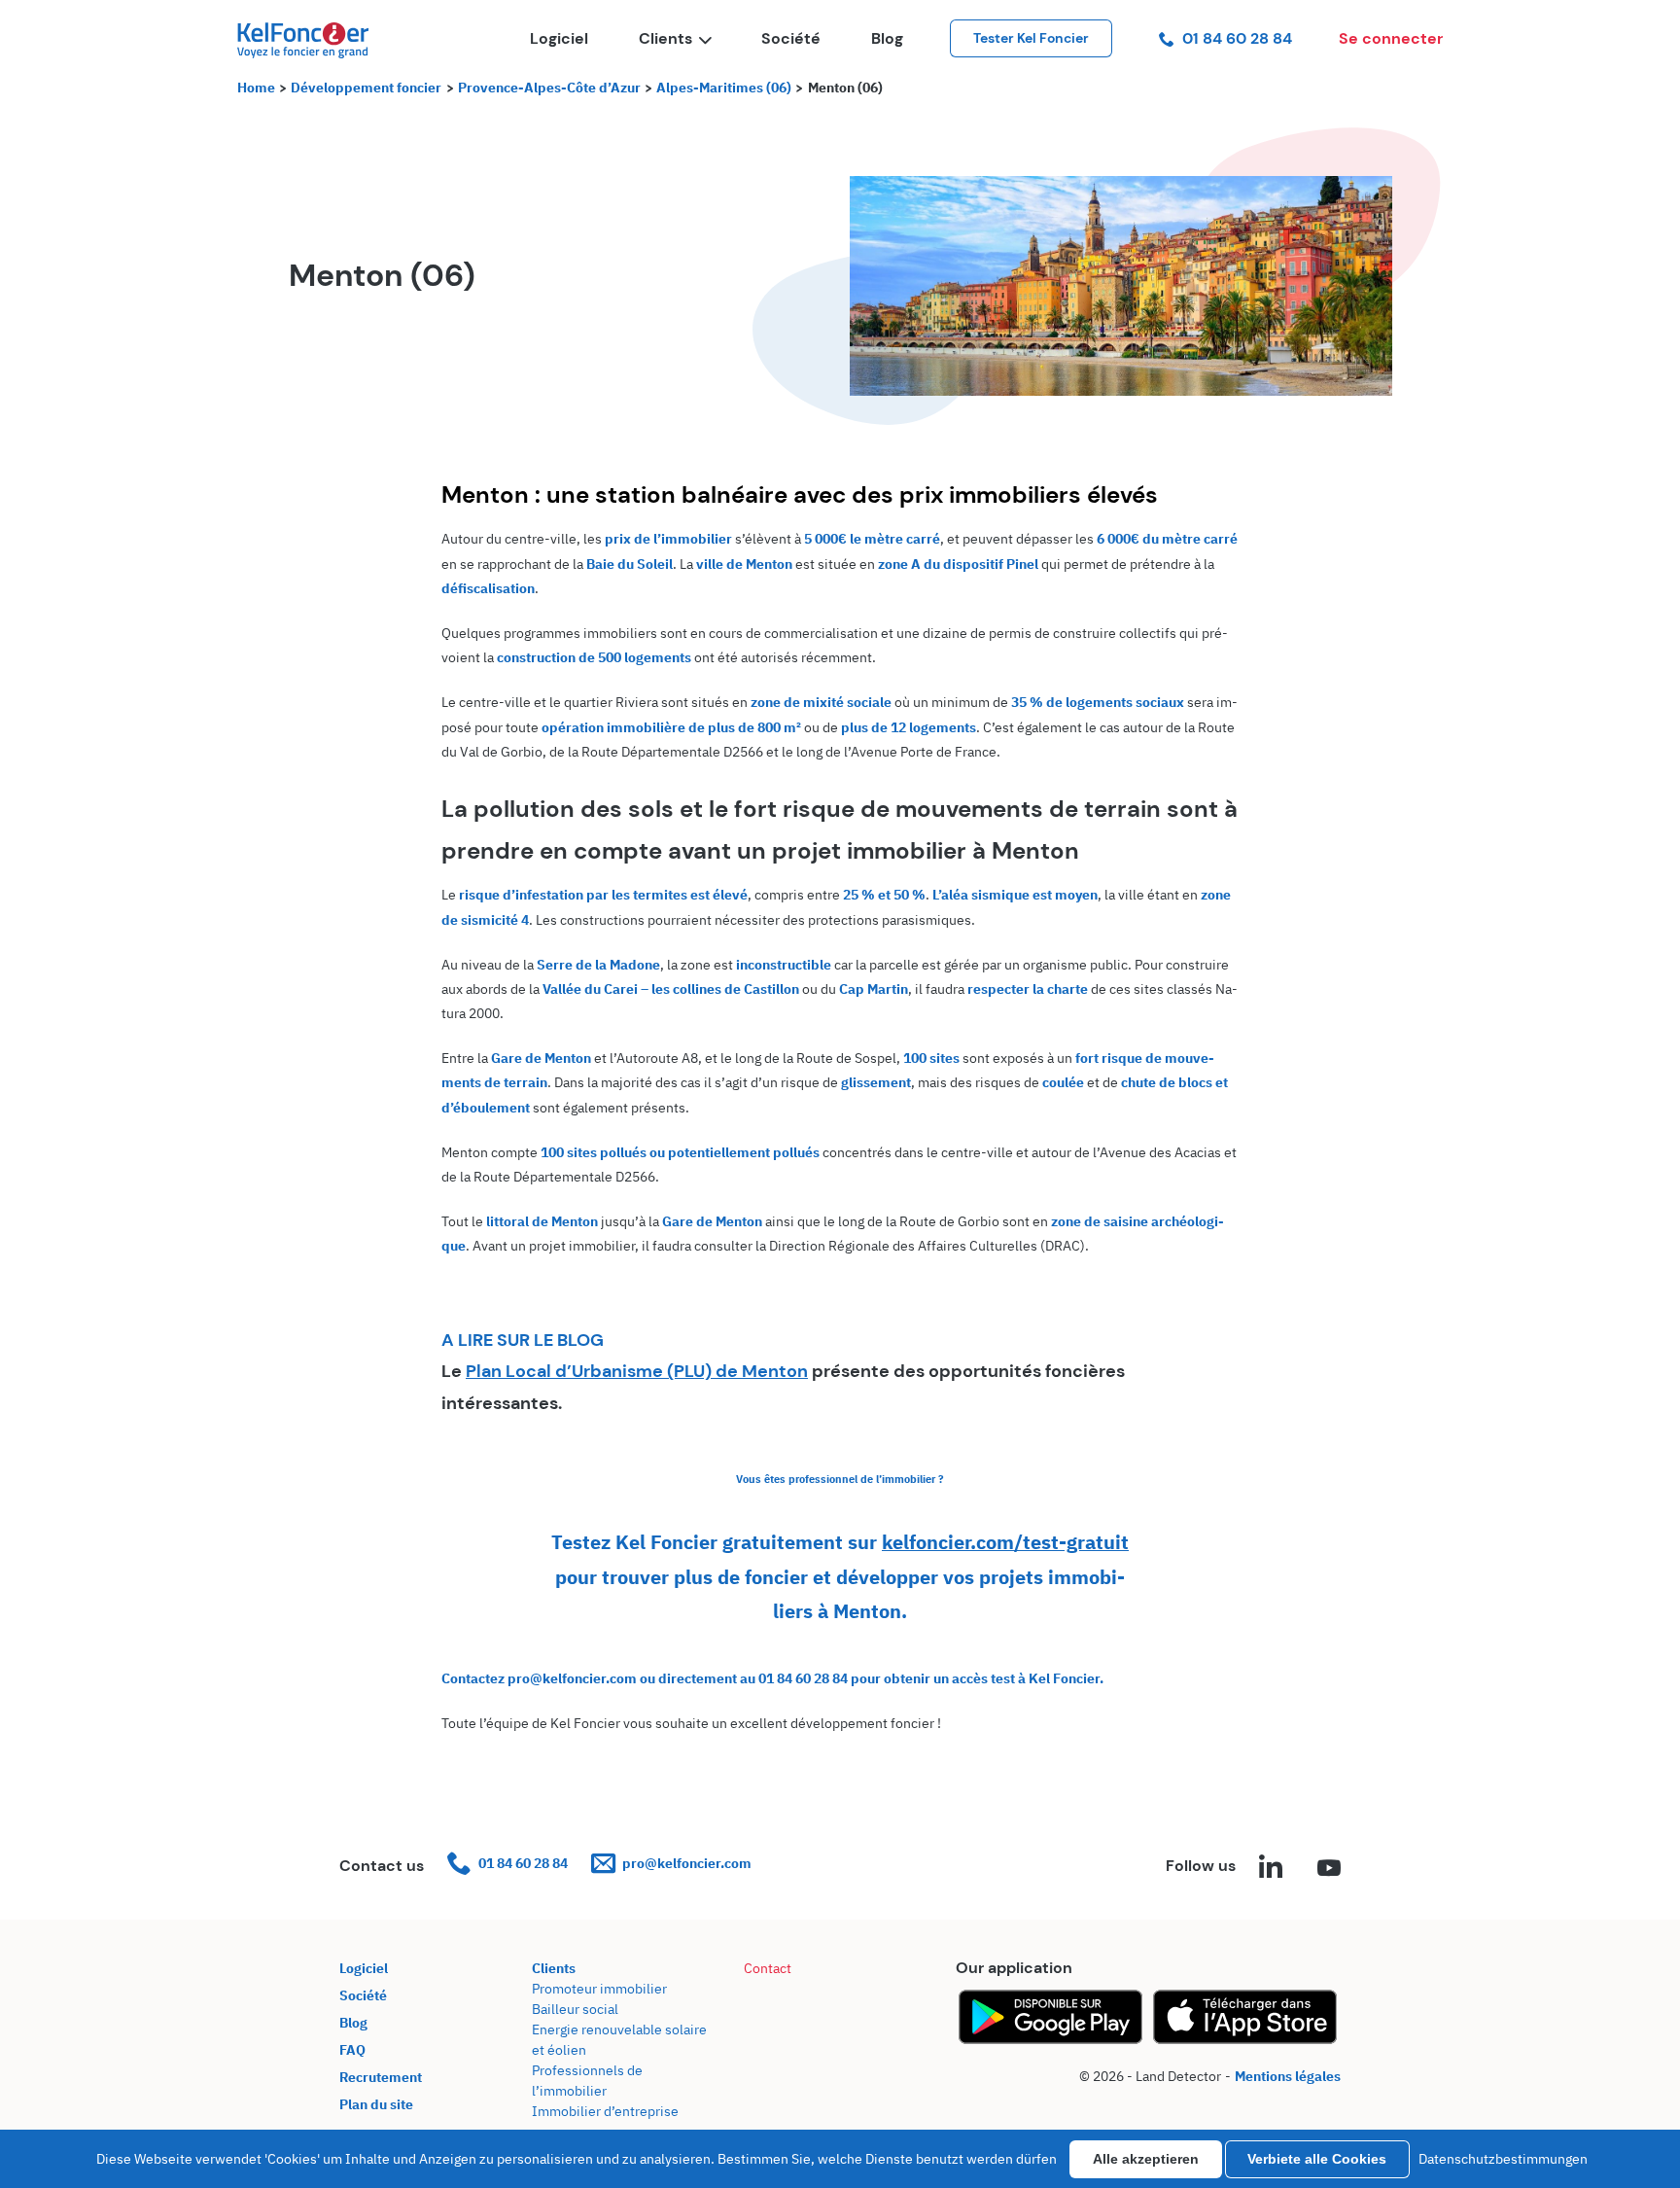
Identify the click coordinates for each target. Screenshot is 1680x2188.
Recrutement (381, 2077)
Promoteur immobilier (599, 1989)
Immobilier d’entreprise (605, 2111)
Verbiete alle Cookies (1317, 2159)
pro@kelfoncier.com (687, 1863)
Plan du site (376, 2104)
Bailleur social (575, 2009)
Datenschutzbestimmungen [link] (1503, 2159)
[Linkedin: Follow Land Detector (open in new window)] (1271, 1869)
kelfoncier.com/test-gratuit (1005, 1542)
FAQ (352, 2050)
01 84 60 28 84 (1237, 38)
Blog (887, 38)
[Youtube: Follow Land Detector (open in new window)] (1329, 1869)
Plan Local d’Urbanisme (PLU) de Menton (637, 1371)
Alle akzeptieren (1146, 2159)
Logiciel (559, 38)
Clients (665, 38)
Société (791, 38)
